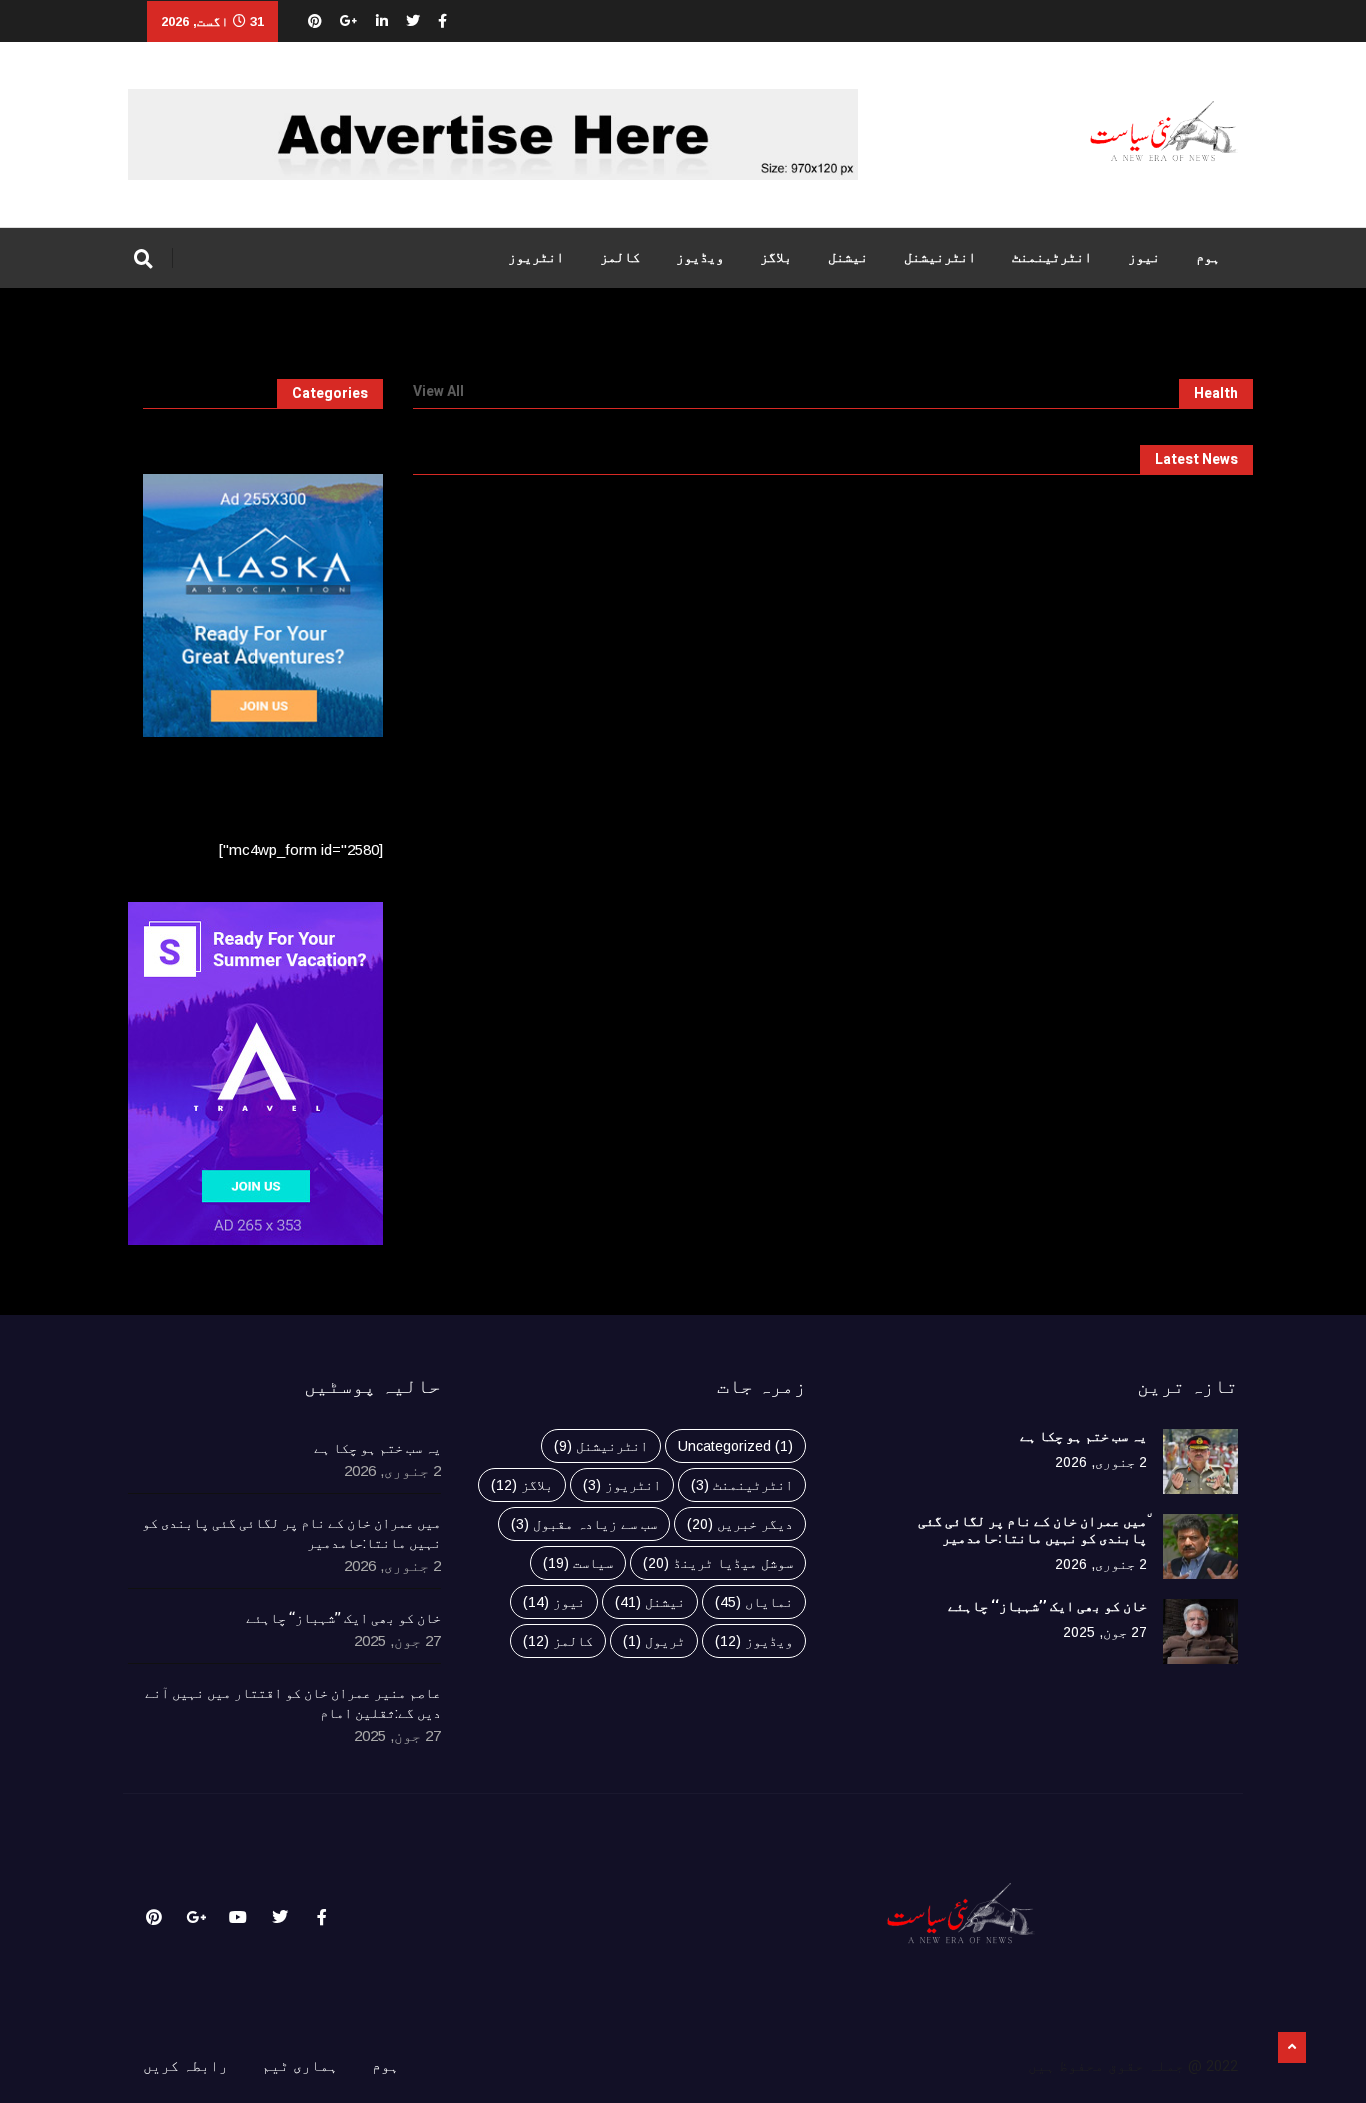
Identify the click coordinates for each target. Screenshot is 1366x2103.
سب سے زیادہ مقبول (584, 1524)
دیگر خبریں (740, 1524)
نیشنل (848, 257)
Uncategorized (735, 1446)
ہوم (1208, 257)
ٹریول (654, 1641)
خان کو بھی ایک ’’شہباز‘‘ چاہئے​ (1047, 1606)
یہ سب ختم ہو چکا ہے (1083, 1436)
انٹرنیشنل (940, 257)
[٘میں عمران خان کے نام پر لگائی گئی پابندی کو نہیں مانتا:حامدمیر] (1200, 1546)
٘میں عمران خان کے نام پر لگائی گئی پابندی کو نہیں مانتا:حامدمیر (1032, 1530)
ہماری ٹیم (300, 2065)
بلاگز (776, 257)
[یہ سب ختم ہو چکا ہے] (1200, 1461)
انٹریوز (536, 257)
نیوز (1144, 257)
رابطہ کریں (185, 2065)
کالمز (620, 257)
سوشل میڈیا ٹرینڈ (718, 1563)
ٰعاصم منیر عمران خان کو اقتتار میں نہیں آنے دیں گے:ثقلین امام (293, 1704)
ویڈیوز (700, 257)
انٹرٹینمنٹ (1052, 257)
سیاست (578, 1563)
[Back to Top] (1292, 2048)
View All (438, 392)
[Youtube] (238, 1917)
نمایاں (754, 1602)
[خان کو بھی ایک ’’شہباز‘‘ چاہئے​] (1200, 1631)
